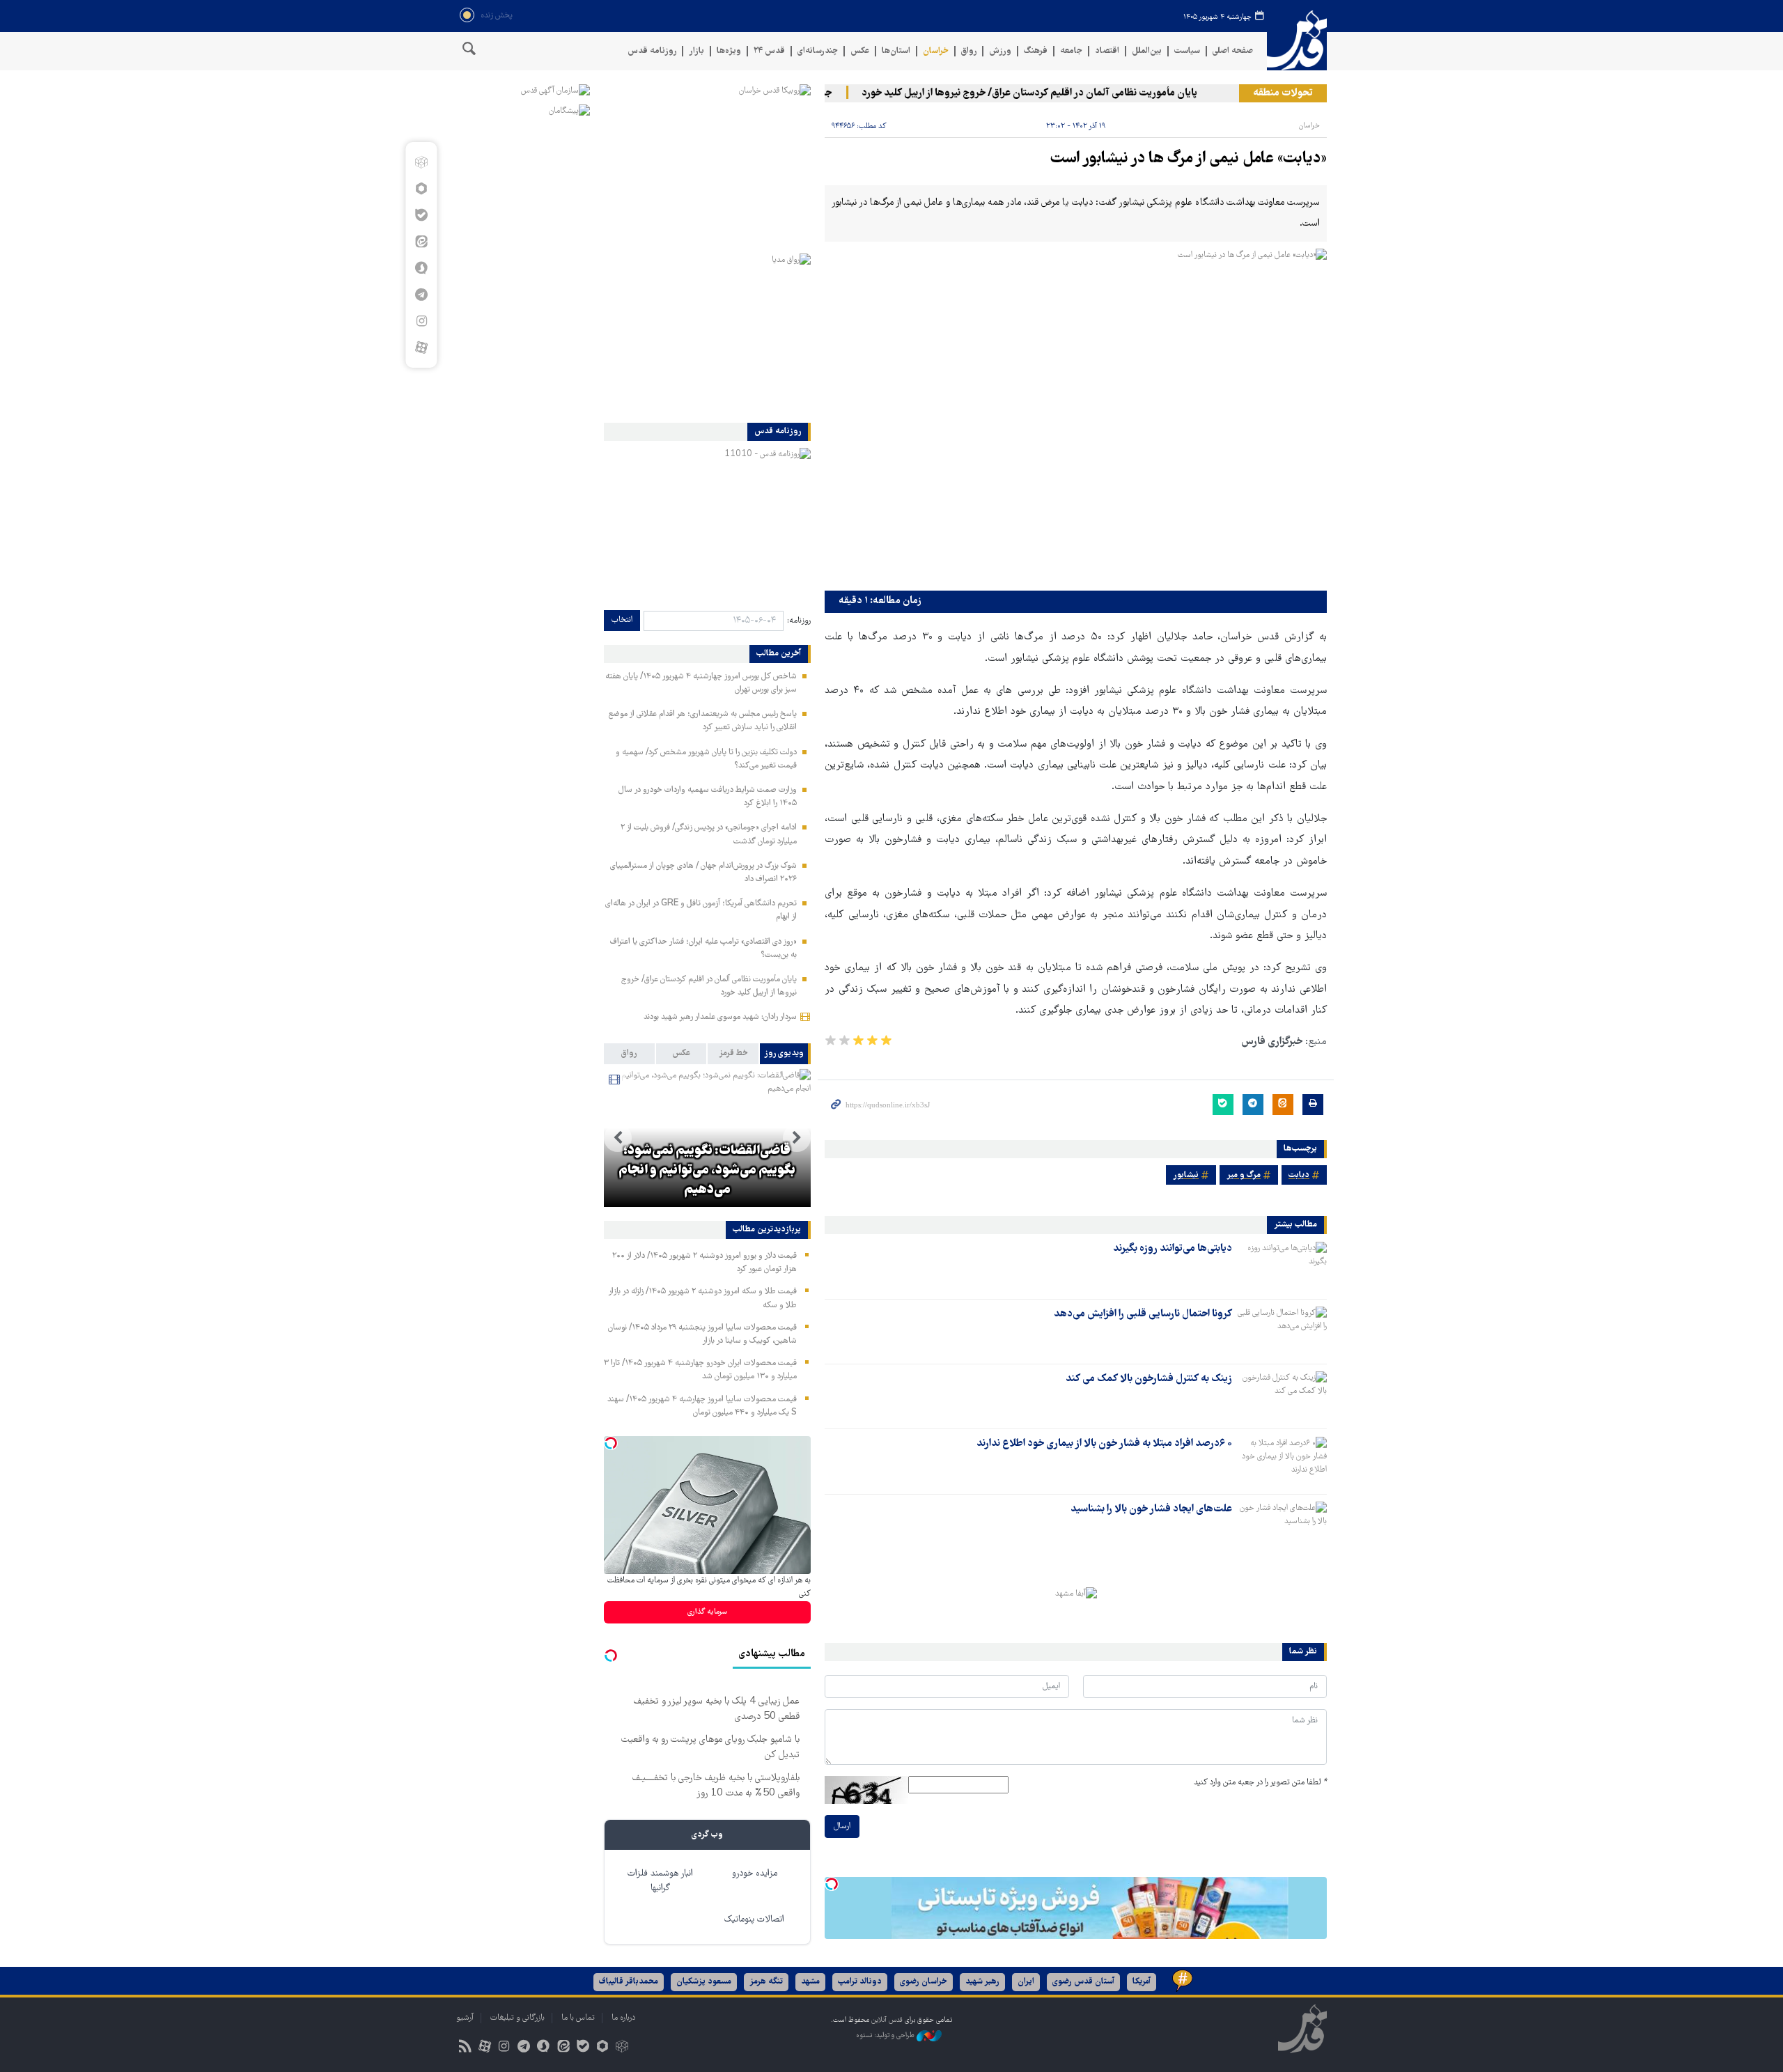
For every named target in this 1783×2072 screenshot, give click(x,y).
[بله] (421, 215)
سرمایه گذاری (707, 1612)
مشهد (810, 1982)
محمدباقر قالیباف (629, 1982)
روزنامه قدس (652, 51)
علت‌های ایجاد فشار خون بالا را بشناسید (1151, 1509)
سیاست (1187, 51)
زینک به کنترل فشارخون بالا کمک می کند (1149, 1379)
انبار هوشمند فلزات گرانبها (660, 1881)
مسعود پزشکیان (704, 1982)
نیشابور (1186, 1175)
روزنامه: (799, 621)
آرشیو (465, 2018)
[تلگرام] (421, 295)
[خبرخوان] (465, 2048)
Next (618, 1138)
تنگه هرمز (766, 1982)
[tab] (785, 1054)
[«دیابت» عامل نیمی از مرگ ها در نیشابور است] (1076, 416)
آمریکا (1142, 1982)
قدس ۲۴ (769, 51)
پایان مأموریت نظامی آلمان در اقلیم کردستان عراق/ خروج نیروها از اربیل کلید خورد (1061, 93)
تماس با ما (578, 2018)
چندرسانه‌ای (818, 51)
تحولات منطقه (1283, 93)
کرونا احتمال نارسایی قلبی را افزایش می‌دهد (1143, 1314)
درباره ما (623, 2018)
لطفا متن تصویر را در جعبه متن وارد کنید (1260, 1783)
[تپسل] (832, 1884)
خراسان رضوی (924, 1982)
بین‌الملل (1147, 51)
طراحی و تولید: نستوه (886, 2035)
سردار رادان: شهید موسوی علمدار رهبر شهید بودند (720, 1017)
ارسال (842, 1826)
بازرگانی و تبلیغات (517, 2018)
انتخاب (622, 620)
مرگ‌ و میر (1244, 1175)
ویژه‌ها (729, 51)
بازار (696, 51)
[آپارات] (421, 348)
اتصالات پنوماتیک (754, 1920)
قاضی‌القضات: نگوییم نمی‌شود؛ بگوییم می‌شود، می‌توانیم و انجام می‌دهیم (707, 1171)
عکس (860, 51)
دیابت (1299, 1175)
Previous (797, 1138)
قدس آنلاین (1297, 41)
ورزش (1000, 51)
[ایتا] (421, 242)
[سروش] (421, 268)
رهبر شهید (982, 1982)
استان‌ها (896, 51)
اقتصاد (1107, 51)
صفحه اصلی (1233, 51)
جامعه (1071, 51)
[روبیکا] (421, 162)
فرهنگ (1036, 51)
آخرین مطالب (779, 654)
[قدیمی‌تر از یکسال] (1282, 1265)
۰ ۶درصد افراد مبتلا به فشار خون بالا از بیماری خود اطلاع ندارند (1104, 1444)
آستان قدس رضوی (1083, 1982)
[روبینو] (421, 189)
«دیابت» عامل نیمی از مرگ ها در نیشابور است (1189, 159)
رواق (969, 51)
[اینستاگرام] (421, 321)
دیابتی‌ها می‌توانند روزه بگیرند (1173, 1249)
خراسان (936, 51)
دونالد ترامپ (860, 1982)
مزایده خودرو (755, 1874)
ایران (1026, 1982)
